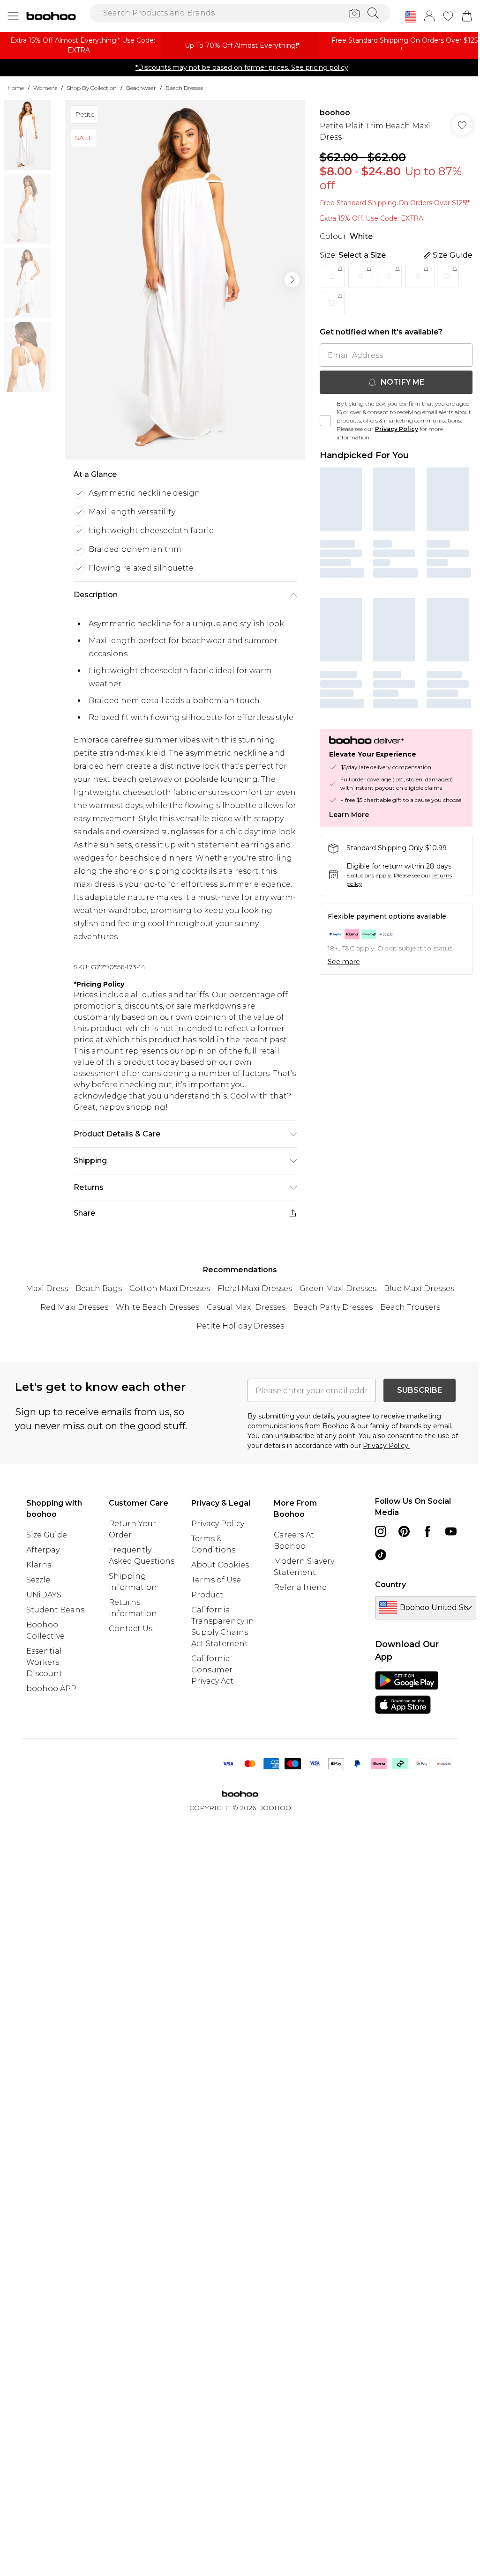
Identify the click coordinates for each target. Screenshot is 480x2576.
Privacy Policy (397, 429)
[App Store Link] (407, 1693)
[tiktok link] (381, 1555)
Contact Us (131, 1629)
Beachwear (141, 88)
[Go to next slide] (292, 280)
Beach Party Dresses (333, 1307)
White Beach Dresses (157, 1307)
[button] (411, 17)
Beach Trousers (410, 1307)
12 (332, 303)
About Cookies (220, 1565)
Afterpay (43, 1550)
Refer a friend (300, 1587)
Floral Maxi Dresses (255, 1288)
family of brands (396, 1426)
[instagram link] (381, 1531)
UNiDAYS (44, 1595)
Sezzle (38, 1580)
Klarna (39, 1565)
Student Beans (55, 1610)
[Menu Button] (13, 16)
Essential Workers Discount (44, 1662)
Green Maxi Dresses (338, 1288)
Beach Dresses (184, 88)
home (16, 88)
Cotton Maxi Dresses (170, 1288)
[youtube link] (451, 1531)
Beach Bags (99, 1288)
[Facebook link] (427, 1531)
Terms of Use (216, 1580)
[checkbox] (325, 421)
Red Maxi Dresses (74, 1307)
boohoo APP (51, 1689)
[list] (185, 280)
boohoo (335, 113)
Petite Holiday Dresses (240, 1326)
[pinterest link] (404, 1531)
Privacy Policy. (386, 1446)
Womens (45, 88)
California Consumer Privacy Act (212, 1670)
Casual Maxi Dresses (246, 1307)
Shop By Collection (92, 88)
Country (390, 1585)
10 (446, 276)
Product (207, 1595)
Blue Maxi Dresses (419, 1288)
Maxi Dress (47, 1288)
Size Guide (47, 1535)
